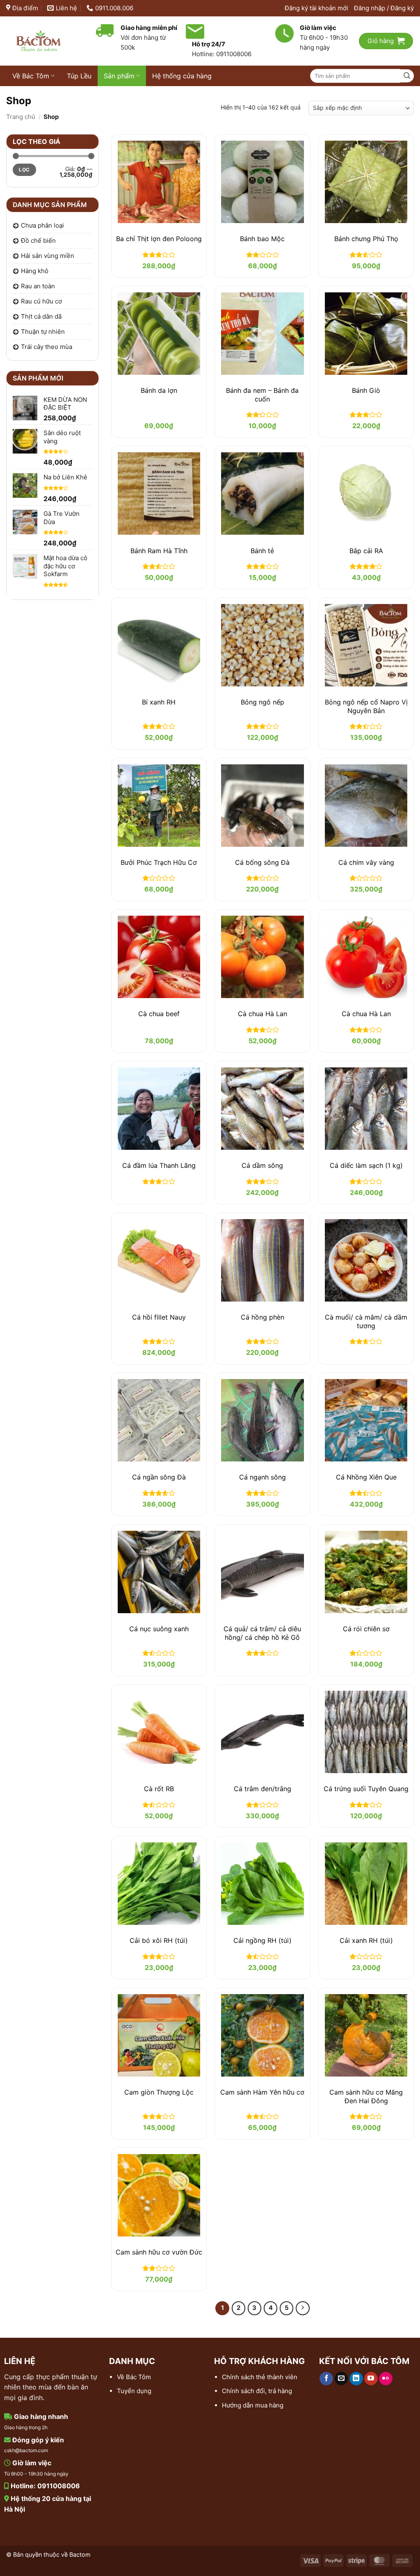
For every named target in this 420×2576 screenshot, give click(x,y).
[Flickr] (386, 2379)
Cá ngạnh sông (262, 1477)
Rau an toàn (38, 286)
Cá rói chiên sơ (366, 1629)
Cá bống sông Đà (262, 862)
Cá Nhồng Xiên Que (366, 1477)
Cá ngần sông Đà (159, 1477)
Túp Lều (79, 76)
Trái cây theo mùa (47, 347)
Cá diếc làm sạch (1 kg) (366, 1165)
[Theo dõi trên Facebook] (326, 2379)
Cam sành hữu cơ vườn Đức (159, 2252)
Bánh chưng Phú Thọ (366, 239)
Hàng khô (35, 271)
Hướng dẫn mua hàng (253, 2405)
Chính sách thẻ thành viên (260, 2377)
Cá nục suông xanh (159, 1629)
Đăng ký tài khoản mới (316, 8)
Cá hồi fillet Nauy (159, 1317)
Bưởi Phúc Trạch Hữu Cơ (159, 862)
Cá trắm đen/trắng (262, 1789)
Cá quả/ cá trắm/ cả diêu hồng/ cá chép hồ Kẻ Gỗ (262, 1633)
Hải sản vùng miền (48, 256)
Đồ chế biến (38, 241)
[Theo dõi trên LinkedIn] (356, 2379)
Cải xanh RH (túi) (366, 1940)
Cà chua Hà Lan (262, 1014)
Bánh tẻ (262, 551)
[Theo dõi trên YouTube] (371, 2379)
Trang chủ (21, 117)
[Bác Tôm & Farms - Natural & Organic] (45, 41)
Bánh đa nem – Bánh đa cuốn (262, 395)
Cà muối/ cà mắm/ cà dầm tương (366, 1321)
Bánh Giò (366, 390)
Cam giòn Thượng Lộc (159, 2092)
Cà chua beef (159, 1014)
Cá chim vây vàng (366, 862)
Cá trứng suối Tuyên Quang (366, 1789)
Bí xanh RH (159, 702)
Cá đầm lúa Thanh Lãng (159, 1165)
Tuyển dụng (134, 2391)
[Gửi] (407, 76)
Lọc (24, 170)
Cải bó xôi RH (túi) (159, 1940)
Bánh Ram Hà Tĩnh (159, 551)
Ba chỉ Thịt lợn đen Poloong (159, 239)
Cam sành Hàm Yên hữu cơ (262, 2092)
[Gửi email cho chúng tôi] (341, 2379)
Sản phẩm (119, 76)
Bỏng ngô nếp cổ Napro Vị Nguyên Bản (366, 706)
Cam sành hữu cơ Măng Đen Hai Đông (366, 2096)
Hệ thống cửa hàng (182, 76)
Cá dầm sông (262, 1165)
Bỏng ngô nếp (262, 702)
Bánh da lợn (159, 390)
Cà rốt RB (159, 1789)
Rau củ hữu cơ (41, 301)
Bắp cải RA (366, 551)
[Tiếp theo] (303, 2308)
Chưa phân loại (42, 225)
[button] (384, 8)
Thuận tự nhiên (43, 332)
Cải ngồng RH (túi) (262, 1940)
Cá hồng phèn (262, 1317)
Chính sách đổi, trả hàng (257, 2391)
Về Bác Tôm (31, 76)
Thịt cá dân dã (41, 316)
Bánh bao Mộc (262, 239)
